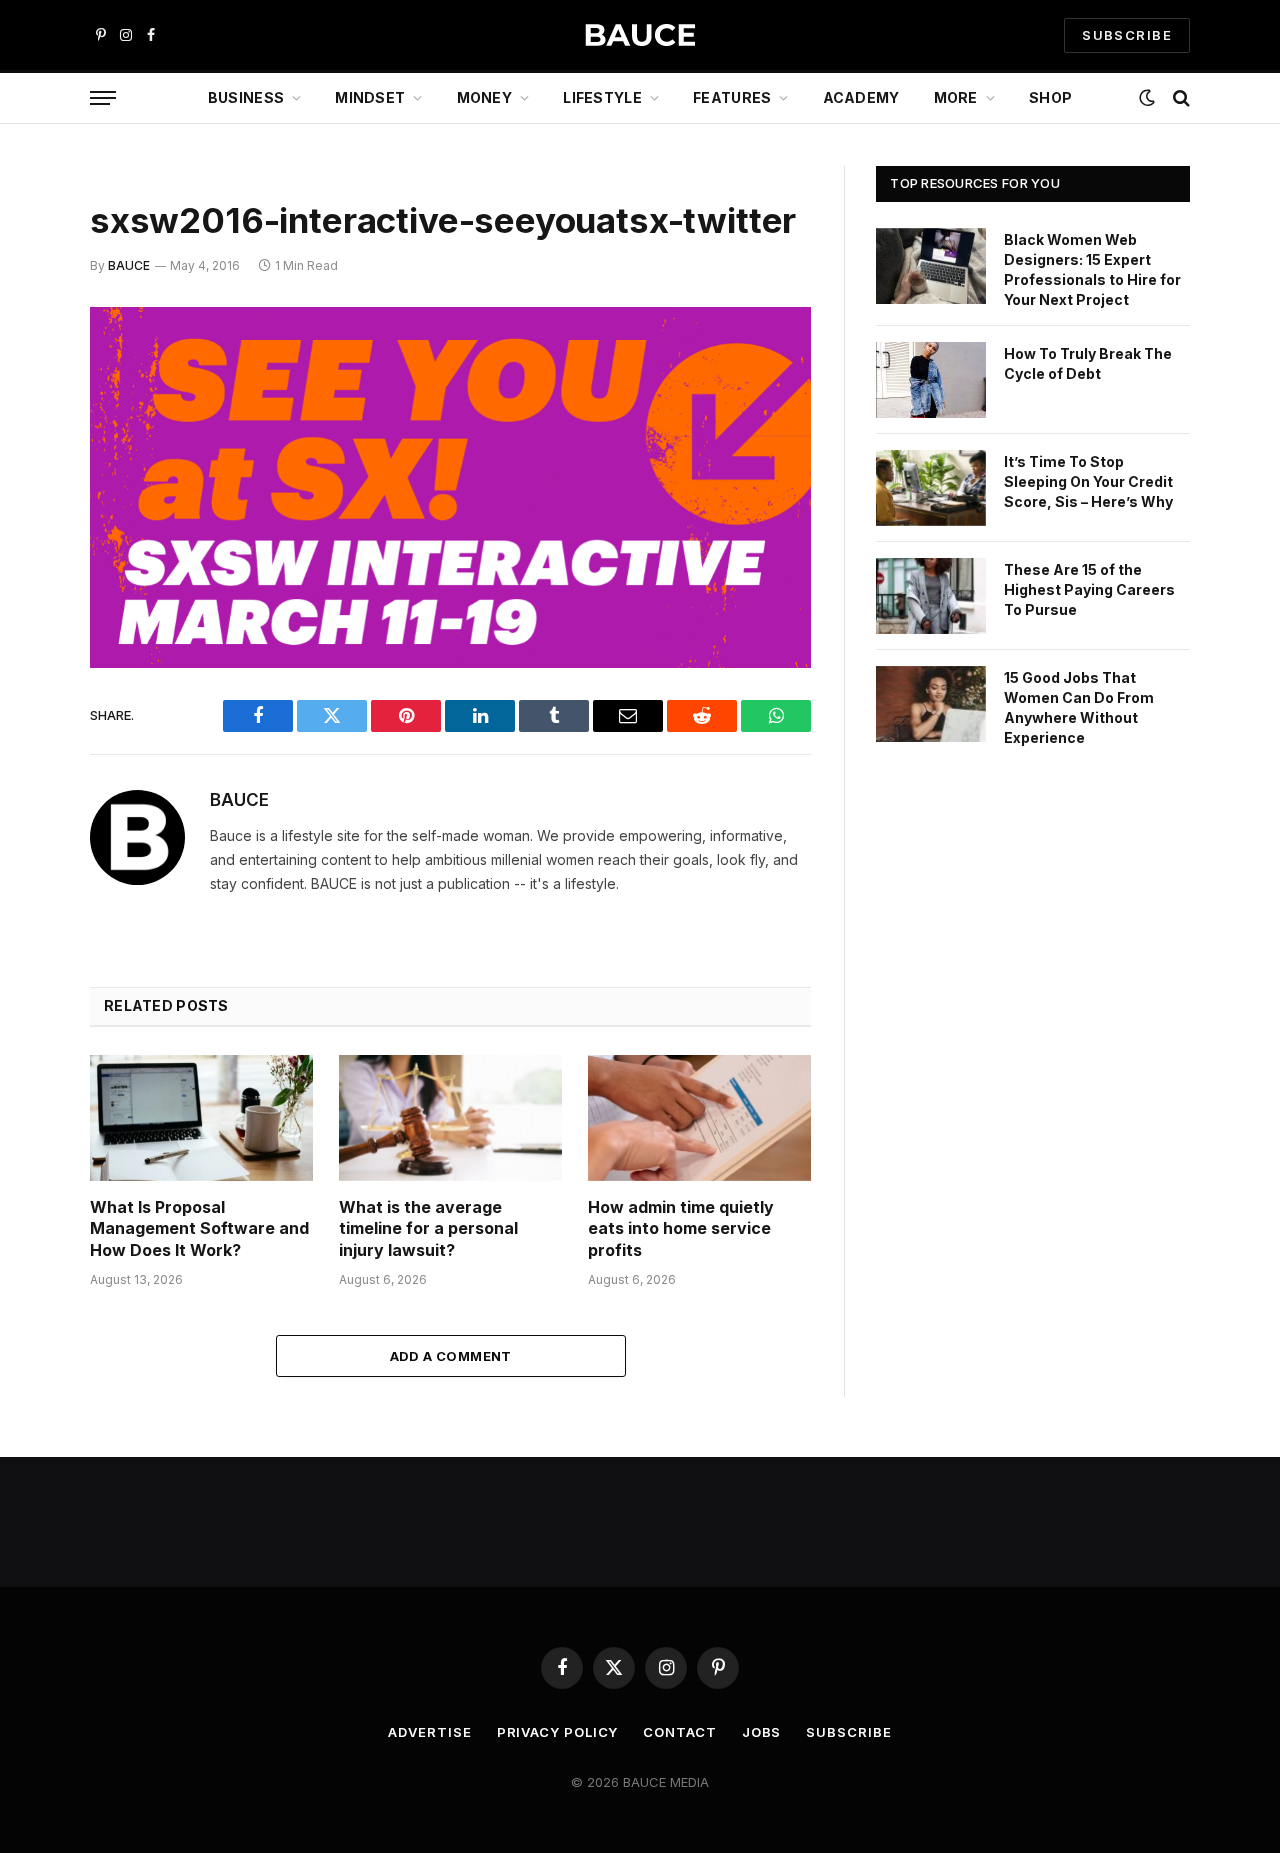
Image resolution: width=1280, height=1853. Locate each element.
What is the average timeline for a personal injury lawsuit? (428, 1229)
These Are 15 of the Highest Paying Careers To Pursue (1089, 589)
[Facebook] (20, 374)
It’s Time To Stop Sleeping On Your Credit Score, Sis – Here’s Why (1088, 481)
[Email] (20, 578)
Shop (1050, 97)
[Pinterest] (20, 527)
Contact (679, 1732)
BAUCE (129, 265)
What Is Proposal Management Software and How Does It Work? (199, 1229)
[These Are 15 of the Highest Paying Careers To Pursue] (931, 596)
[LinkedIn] (20, 476)
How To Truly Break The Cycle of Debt (1088, 363)
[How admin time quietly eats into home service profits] (699, 1117)
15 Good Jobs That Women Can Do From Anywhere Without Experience (1079, 707)
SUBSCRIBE (1127, 35)
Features (732, 97)
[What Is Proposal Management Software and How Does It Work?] (201, 1117)
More (956, 97)
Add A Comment (451, 1356)
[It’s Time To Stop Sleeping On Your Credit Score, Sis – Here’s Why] (931, 488)
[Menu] (103, 98)
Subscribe (848, 1732)
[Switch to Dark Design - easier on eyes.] (1147, 98)
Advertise (429, 1732)
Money (484, 97)
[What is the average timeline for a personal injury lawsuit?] (450, 1117)
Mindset (370, 97)
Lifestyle (602, 97)
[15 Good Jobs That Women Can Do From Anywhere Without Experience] (931, 704)
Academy (861, 97)
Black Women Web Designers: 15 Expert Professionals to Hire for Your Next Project (1092, 269)
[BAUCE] (640, 35)
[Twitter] (20, 425)
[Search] (1179, 98)
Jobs (762, 1732)
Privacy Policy (558, 1732)
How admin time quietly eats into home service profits (681, 1229)
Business (246, 97)
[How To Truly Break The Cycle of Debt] (931, 380)
